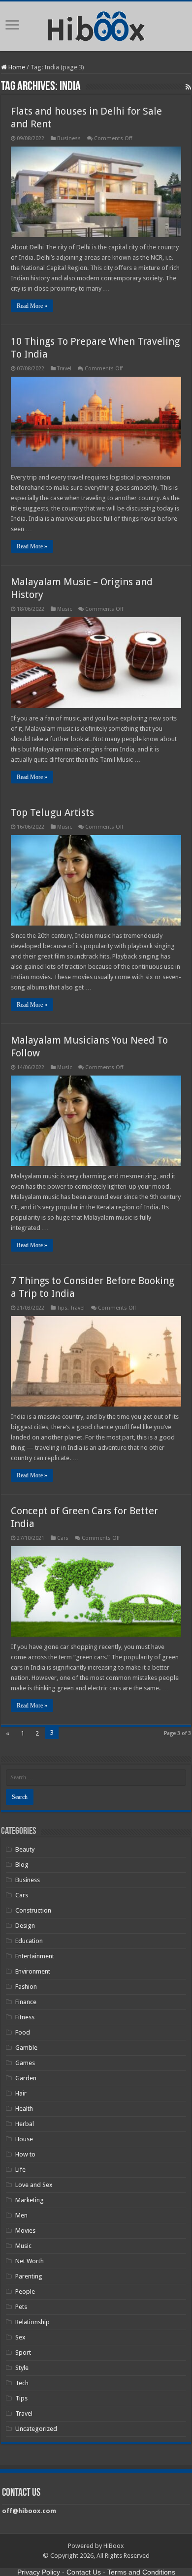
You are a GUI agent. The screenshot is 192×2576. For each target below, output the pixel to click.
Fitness (25, 2017)
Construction (33, 1910)
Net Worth (30, 2261)
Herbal (25, 2124)
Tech (22, 2383)
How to (25, 2154)
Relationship (32, 2322)
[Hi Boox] (96, 25)
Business (69, 138)
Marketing (30, 2200)
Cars (63, 1538)
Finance (26, 2002)
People (25, 2291)
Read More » (32, 306)
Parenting (29, 2276)
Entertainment (35, 1956)
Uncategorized (36, 2429)
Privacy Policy (39, 2572)
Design (25, 1926)
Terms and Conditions (141, 2572)
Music (64, 609)
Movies (25, 2231)
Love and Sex (34, 2185)
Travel (64, 369)
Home (16, 67)
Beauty (25, 1849)
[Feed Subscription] (188, 87)
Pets (21, 2307)
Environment (33, 1971)
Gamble (26, 2048)
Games (25, 2063)
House (24, 2139)
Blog (22, 1865)
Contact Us (84, 2572)
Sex (20, 2337)
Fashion (26, 1987)
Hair (21, 2093)
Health (24, 2109)
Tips (62, 1308)
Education (29, 1941)
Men (21, 2215)
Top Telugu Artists (52, 812)
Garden (26, 2078)
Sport (23, 2352)
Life (20, 2170)
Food (23, 2032)
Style (22, 2368)
